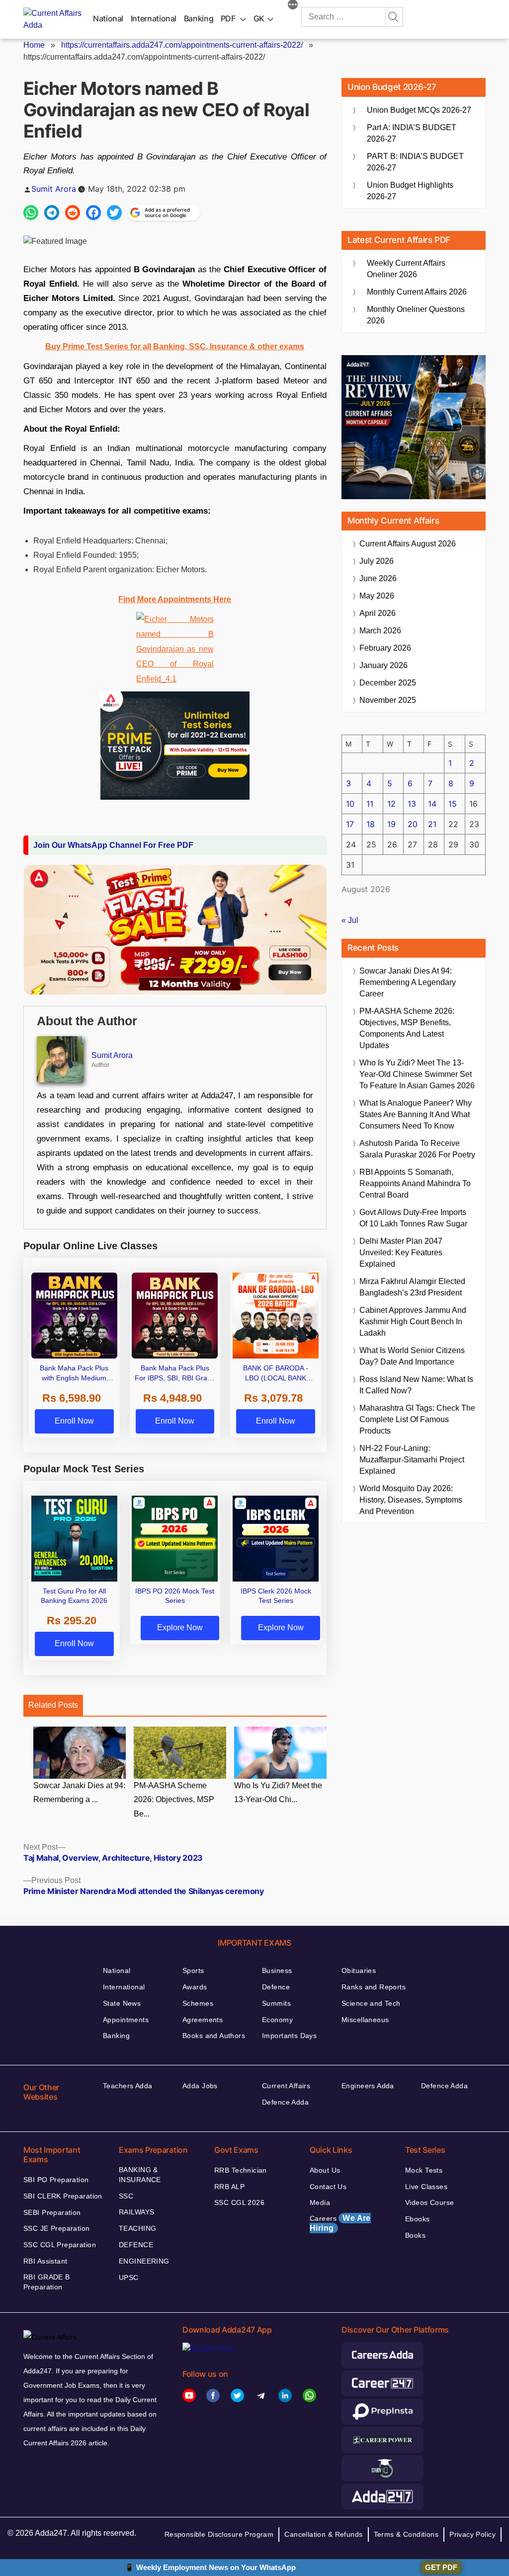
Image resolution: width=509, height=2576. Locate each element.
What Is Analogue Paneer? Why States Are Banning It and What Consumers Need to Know (416, 1114)
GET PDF (441, 2567)
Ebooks (418, 2219)
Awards (195, 1987)
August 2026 (408, 544)
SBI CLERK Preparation (63, 2196)
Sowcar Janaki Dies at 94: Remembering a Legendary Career (408, 982)
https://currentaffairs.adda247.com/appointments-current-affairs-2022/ (182, 45)
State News (122, 2003)
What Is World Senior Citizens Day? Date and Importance (412, 1356)
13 (412, 804)
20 (413, 824)
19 (391, 824)
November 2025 (388, 700)
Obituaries (359, 1970)
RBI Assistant (45, 2261)
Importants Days (289, 2036)
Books (415, 2235)
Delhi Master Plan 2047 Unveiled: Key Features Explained (401, 1252)
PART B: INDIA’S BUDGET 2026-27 (415, 162)
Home (34, 45)
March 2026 (380, 631)
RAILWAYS (136, 2212)
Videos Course (429, 2202)
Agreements (203, 2020)
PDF (228, 18)
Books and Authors (214, 2036)
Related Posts (53, 1705)
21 (432, 824)
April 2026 (378, 613)
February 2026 (385, 648)
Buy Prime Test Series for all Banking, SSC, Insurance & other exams (175, 346)
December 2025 (388, 683)
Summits (276, 2003)
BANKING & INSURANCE (140, 2175)
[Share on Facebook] (93, 213)
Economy (277, 2020)
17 (350, 824)
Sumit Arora (54, 189)
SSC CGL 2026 (239, 2202)
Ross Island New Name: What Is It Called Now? (416, 1385)
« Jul (350, 920)
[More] (293, 6)
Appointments (126, 2020)
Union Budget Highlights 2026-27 (410, 191)
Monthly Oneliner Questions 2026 (416, 315)
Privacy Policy (472, 2534)
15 (453, 804)
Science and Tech (371, 2003)
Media (320, 2202)
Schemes (198, 2003)
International (154, 18)
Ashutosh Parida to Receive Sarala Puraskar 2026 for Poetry (417, 1149)
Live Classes (426, 2187)
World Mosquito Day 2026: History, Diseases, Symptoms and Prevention (411, 1500)
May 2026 (377, 596)
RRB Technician (241, 2170)
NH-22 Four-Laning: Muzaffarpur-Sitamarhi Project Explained (412, 1460)
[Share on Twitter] (114, 213)
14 (432, 804)
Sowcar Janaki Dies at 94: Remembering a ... (79, 1793)
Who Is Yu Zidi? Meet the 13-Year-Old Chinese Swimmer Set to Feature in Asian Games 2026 (417, 1074)
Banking (199, 18)
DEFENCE (136, 2245)
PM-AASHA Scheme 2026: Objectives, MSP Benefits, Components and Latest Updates (407, 1028)
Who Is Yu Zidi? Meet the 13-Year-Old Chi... (278, 1793)
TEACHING (137, 2228)
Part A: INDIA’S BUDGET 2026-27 (412, 133)
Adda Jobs (200, 2086)
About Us (325, 2170)
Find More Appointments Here (175, 599)
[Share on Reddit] (73, 213)
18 (371, 824)
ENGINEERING (144, 2261)
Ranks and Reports (374, 1987)
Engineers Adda (368, 2086)
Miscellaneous (365, 2020)
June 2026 (378, 578)
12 (391, 804)
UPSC (129, 2277)
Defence (276, 1987)
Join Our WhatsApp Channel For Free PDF (113, 845)
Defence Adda (285, 2102)
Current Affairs (286, 2086)
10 (350, 804)
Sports (193, 1970)
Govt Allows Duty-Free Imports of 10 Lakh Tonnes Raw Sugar (413, 1218)
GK (259, 18)
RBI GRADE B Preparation (47, 2282)
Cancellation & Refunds (323, 2534)
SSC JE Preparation (57, 2228)
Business (277, 1970)
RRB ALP (229, 2187)
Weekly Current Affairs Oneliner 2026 (406, 269)
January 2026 (383, 665)
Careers (340, 2223)
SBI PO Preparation (56, 2180)
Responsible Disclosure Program (219, 2534)
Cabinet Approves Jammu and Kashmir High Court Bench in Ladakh (413, 1322)
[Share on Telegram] (52, 213)
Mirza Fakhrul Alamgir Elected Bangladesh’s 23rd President (412, 1287)
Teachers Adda (127, 2086)
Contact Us (328, 2187)
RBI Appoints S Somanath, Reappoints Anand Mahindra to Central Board (415, 1183)
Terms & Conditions (406, 2534)
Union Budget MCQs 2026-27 (419, 110)
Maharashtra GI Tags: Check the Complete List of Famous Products (417, 1419)
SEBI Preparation (52, 2212)
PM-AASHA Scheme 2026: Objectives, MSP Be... (174, 1800)
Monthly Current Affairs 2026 (417, 292)
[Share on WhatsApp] (31, 213)
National (108, 18)
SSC (126, 2196)
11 (370, 804)
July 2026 (377, 561)
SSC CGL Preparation (60, 2245)
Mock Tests (424, 2170)
